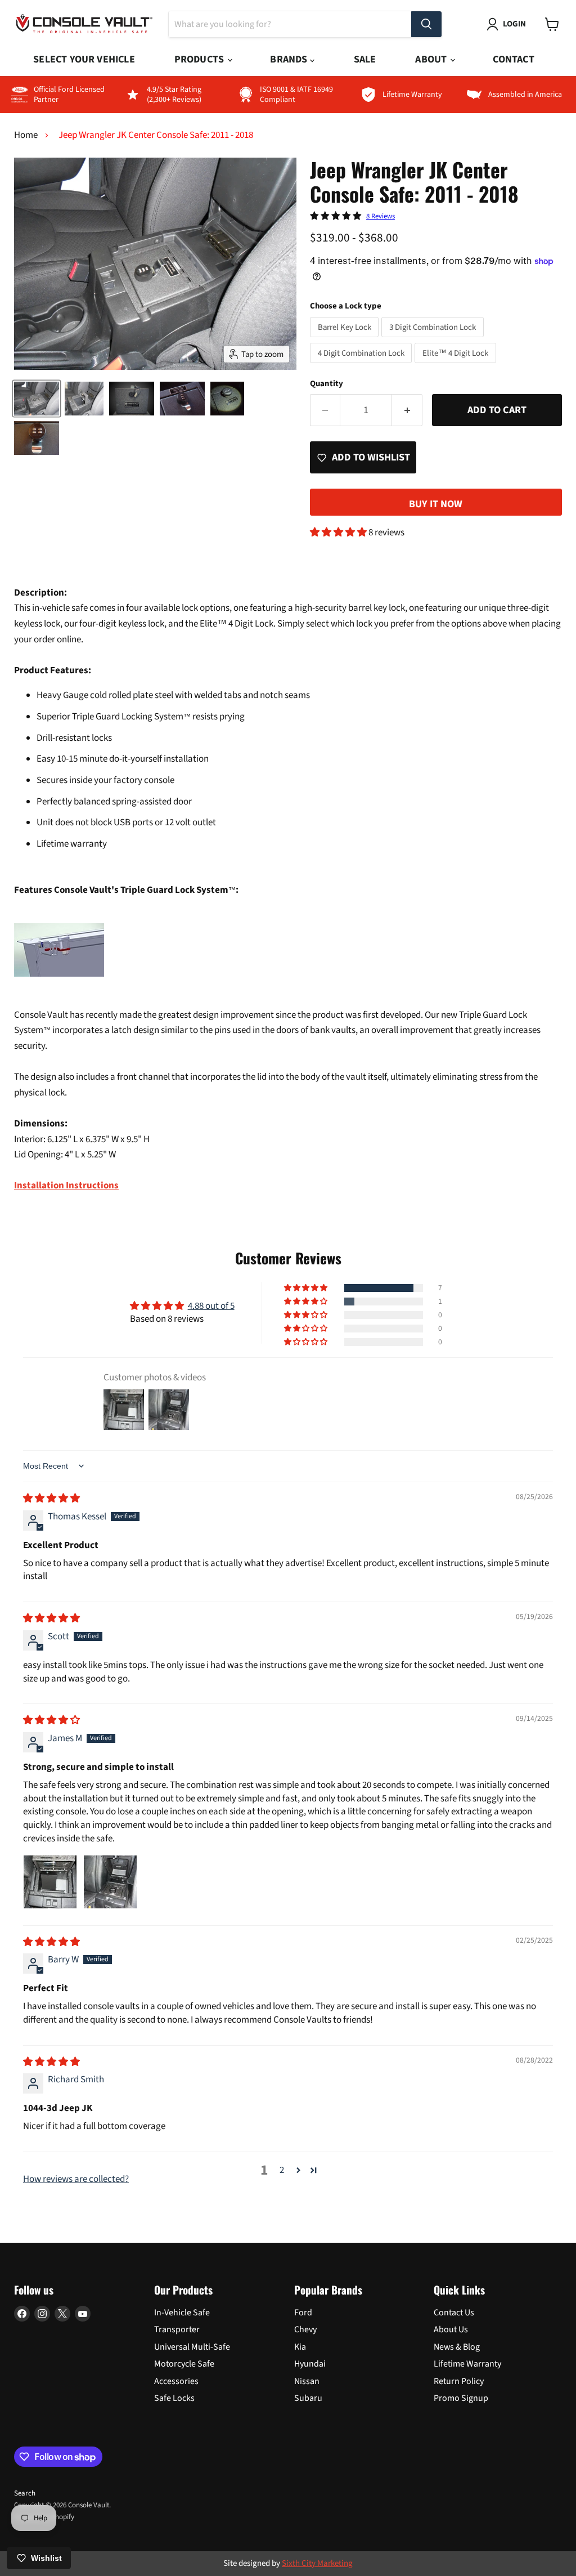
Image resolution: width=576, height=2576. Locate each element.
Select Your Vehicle (84, 59)
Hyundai (310, 2364)
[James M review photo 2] (110, 1882)
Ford (303, 2313)
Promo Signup (461, 2398)
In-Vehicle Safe (182, 2313)
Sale (365, 59)
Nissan (307, 2381)
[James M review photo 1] (50, 1882)
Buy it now (436, 504)
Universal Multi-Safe (192, 2347)
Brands (290, 59)
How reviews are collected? (76, 2179)
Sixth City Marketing (317, 2563)
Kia (300, 2347)
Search (25, 2493)
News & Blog (457, 2347)
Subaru (308, 2398)
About (432, 59)
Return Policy (459, 2381)
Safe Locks (174, 2398)
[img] (51, 1499)
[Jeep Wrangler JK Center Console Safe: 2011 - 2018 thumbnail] (37, 399)
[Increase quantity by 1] (407, 410)
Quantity (327, 384)
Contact (513, 59)
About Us (451, 2329)
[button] (339, 533)
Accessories (176, 2381)
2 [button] (282, 2170)
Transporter (177, 2329)
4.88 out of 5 (211, 1306)
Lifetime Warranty (467, 2364)
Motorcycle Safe (184, 2364)
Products (201, 59)
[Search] (426, 24)
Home (26, 136)
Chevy (305, 2329)
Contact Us (454, 2313)
